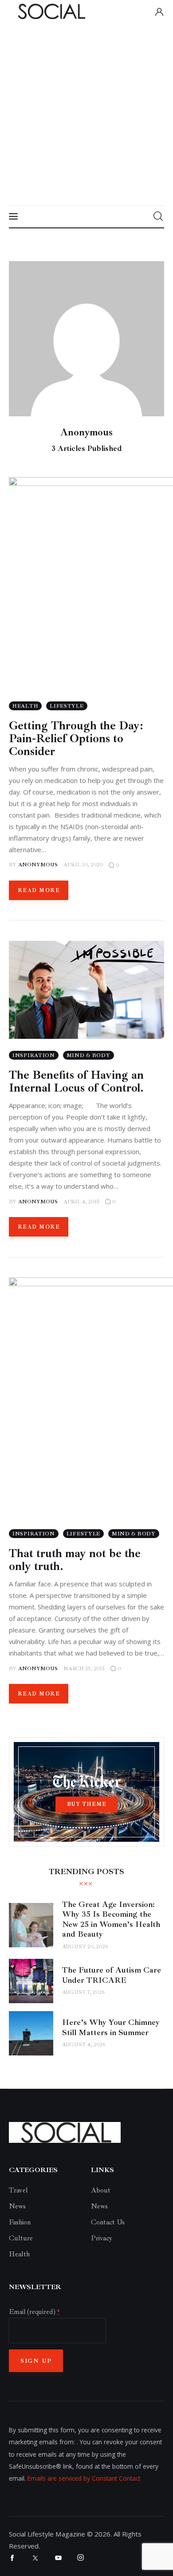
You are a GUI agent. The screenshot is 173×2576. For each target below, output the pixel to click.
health (25, 706)
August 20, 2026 (85, 1947)
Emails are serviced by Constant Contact (84, 2478)
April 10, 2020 (83, 865)
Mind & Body (88, 1055)
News (17, 2206)
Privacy (102, 2238)
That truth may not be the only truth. (75, 1560)
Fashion (20, 2222)
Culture (21, 2238)
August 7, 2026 (83, 1992)
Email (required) (34, 2312)
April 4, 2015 (81, 1202)
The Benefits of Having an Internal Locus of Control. (76, 1081)
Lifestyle (67, 706)
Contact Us (108, 2222)
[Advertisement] (86, 114)
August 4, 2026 (84, 2045)
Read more (39, 891)
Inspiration (34, 1055)
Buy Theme (87, 1804)
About (101, 2190)
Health (19, 2254)
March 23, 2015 (84, 1669)
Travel (18, 2190)
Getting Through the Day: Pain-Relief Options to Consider (76, 738)
